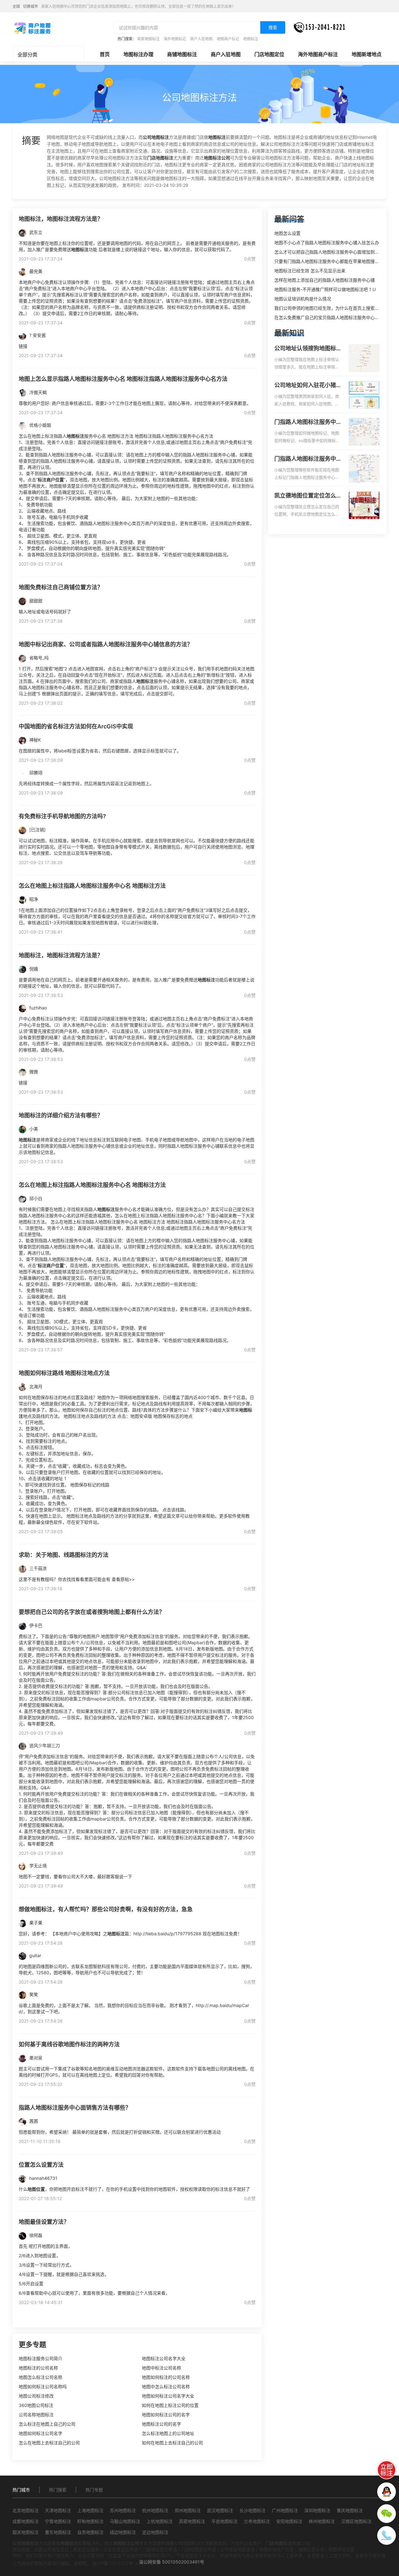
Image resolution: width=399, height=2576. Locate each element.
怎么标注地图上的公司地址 (168, 2433)
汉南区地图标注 (356, 2521)
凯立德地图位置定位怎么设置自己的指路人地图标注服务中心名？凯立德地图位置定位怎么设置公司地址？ (308, 496)
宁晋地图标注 (58, 2521)
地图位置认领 (311, 2549)
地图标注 (251, 39)
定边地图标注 (155, 2532)
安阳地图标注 (289, 2521)
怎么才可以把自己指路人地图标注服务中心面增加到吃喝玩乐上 (335, 252)
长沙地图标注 (252, 2510)
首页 (105, 54)
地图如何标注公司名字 (41, 2433)
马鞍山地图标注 (125, 2521)
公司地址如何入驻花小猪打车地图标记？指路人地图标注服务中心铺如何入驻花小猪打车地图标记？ (308, 386)
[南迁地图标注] (32, 28)
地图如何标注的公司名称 (166, 2377)
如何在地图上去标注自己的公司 (172, 2443)
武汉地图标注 (220, 2510)
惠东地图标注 (58, 2532)
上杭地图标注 (160, 2521)
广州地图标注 (285, 2510)
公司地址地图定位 (238, 2549)
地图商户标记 (228, 39)
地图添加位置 (341, 2549)
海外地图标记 (175, 39)
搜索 (273, 27)
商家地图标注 (148, 39)
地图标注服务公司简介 (41, 2358)
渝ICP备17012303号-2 (115, 2563)
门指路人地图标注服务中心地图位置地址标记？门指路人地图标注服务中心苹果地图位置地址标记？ (308, 459)
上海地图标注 (90, 2510)
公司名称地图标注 (36, 2415)
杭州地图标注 (155, 2510)
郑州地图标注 (188, 2510)
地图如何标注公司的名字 (166, 2415)
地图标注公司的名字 (161, 2424)
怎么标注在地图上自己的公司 (47, 2424)
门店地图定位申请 (199, 2549)
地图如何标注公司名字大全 (168, 2396)
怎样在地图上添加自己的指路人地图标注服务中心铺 (324, 280)
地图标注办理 (138, 54)
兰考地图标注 (257, 2521)
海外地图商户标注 (318, 54)
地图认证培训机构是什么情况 (303, 299)
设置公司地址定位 (51, 2549)
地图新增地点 (367, 54)
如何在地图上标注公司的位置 (170, 2405)
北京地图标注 (26, 2510)
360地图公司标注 (36, 2405)
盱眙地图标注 (90, 2521)
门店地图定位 (269, 54)
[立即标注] (387, 2470)
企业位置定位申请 (121, 2549)
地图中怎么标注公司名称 (166, 2386)
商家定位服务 (86, 2549)
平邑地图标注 (224, 2521)
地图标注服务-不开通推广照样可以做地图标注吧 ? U (325, 289)
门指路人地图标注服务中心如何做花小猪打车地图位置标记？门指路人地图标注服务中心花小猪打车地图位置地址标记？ (308, 422)
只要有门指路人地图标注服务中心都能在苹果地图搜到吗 (329, 261)
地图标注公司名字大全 (164, 2358)
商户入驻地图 (201, 39)
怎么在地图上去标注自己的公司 (49, 2443)
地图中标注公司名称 (161, 2368)
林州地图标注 (322, 2521)
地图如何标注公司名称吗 (43, 2386)
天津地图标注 (58, 2510)
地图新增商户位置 (276, 2549)
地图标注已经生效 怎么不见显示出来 (310, 271)
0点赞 (250, 259)
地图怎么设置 (287, 233)
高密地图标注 (192, 2521)
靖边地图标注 (123, 2532)
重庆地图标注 (350, 2510)
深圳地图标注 (317, 2510)
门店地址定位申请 (160, 2549)
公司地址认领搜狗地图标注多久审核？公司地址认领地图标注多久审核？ (308, 349)
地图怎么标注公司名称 (41, 2377)
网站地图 (21, 2549)
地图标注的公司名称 (38, 2368)
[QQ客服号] (387, 2492)
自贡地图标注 (90, 2532)
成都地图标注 (26, 2521)
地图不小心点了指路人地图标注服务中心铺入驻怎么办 (327, 243)
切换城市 (31, 6)
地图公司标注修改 (36, 2396)
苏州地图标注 (123, 2510)
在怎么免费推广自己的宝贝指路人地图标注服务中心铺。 (329, 317)
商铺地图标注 (182, 54)
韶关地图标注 (26, 2532)
